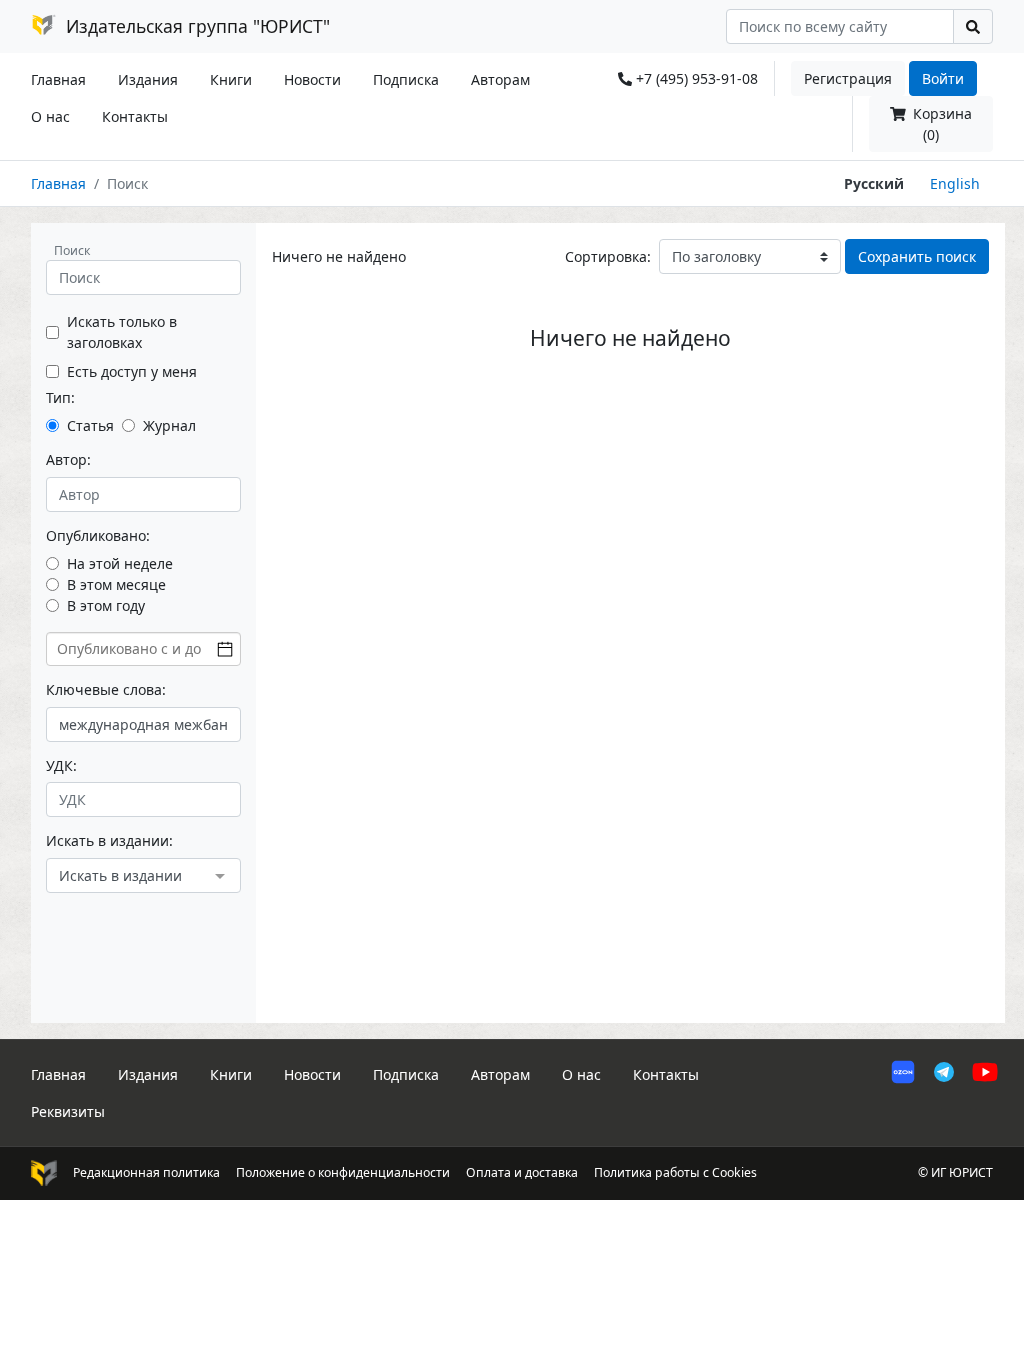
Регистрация (848, 78)
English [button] (955, 183)
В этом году (106, 605)
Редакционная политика (146, 1172)
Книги (231, 79)
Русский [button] (874, 183)
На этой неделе (120, 563)
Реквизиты (68, 1111)
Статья (90, 425)
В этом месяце (116, 584)
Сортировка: (608, 256)
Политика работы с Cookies (675, 1172)
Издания (148, 79)
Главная (58, 79)
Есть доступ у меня (132, 371)
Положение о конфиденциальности (343, 1172)
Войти (943, 78)
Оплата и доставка (522, 1172)
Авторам (500, 79)
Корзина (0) (940, 124)
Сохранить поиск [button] (917, 256)
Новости (312, 79)
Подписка (406, 79)
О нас (50, 116)
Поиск (72, 250)
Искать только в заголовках (122, 332)
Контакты (135, 116)
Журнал (169, 425)
